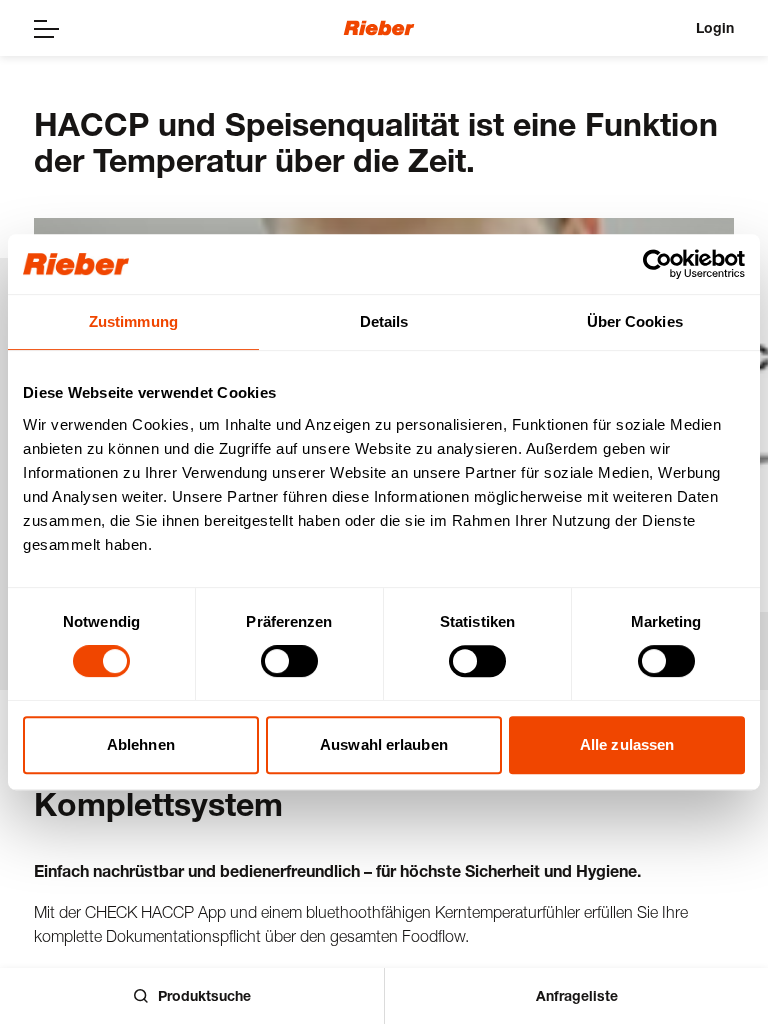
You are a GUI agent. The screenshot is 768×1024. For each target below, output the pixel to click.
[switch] (289, 661)
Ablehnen (141, 744)
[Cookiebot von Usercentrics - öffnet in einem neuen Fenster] (657, 264)
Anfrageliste (577, 995)
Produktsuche (204, 995)
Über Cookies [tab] (635, 321)
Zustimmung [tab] (133, 321)
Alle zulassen (627, 744)
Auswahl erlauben (384, 744)
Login (715, 27)
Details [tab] (384, 321)
